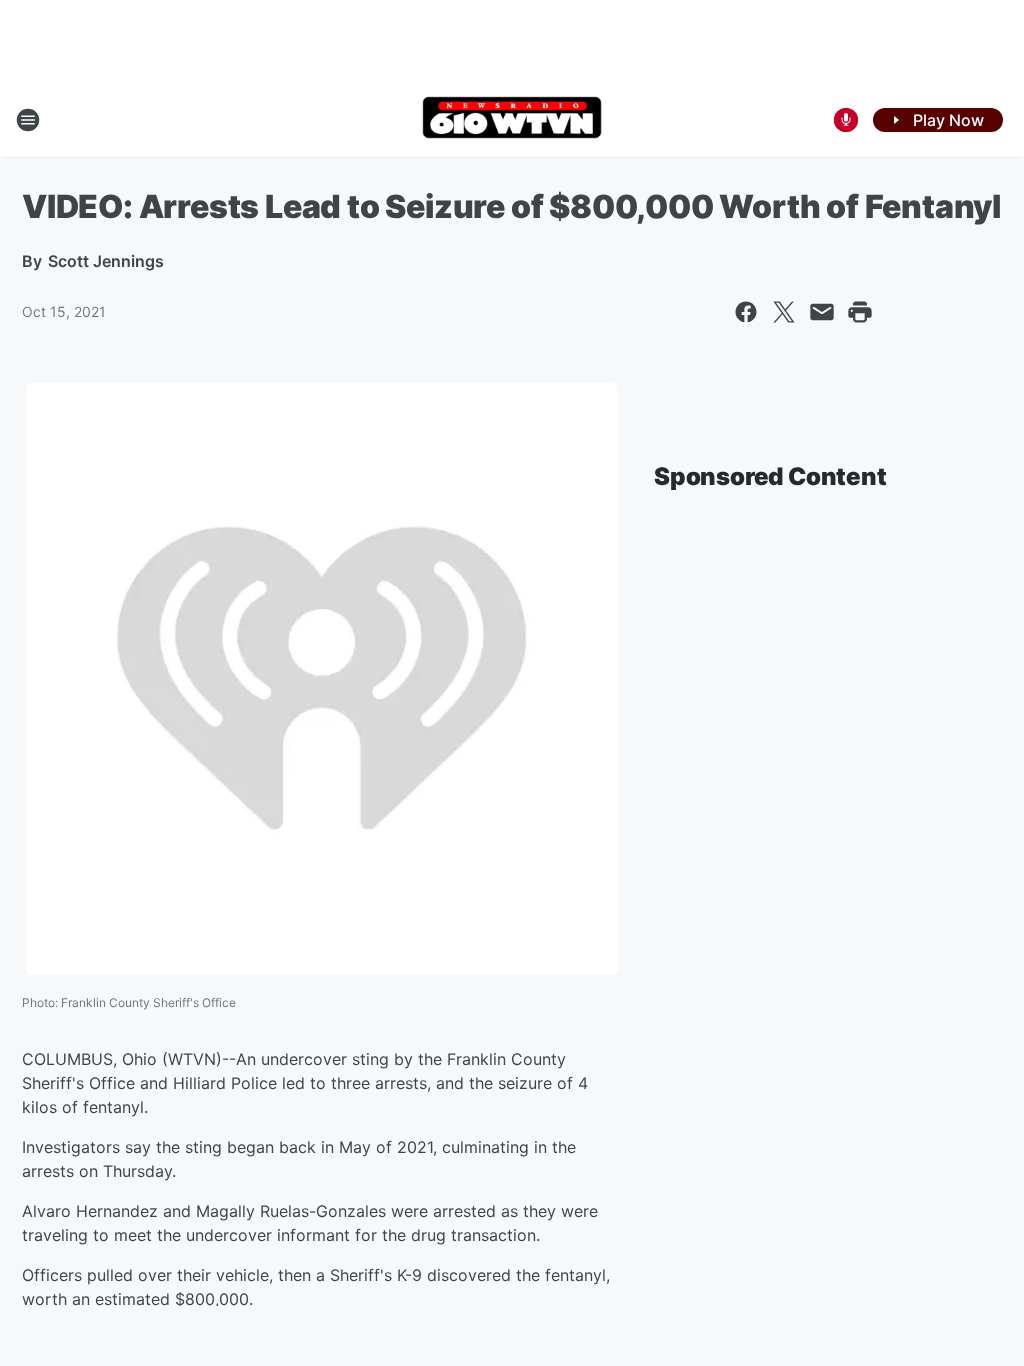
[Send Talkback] (846, 120)
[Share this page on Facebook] (746, 312)
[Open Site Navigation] (28, 120)
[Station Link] (512, 119)
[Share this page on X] (784, 312)
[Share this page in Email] (822, 312)
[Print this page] (860, 312)
